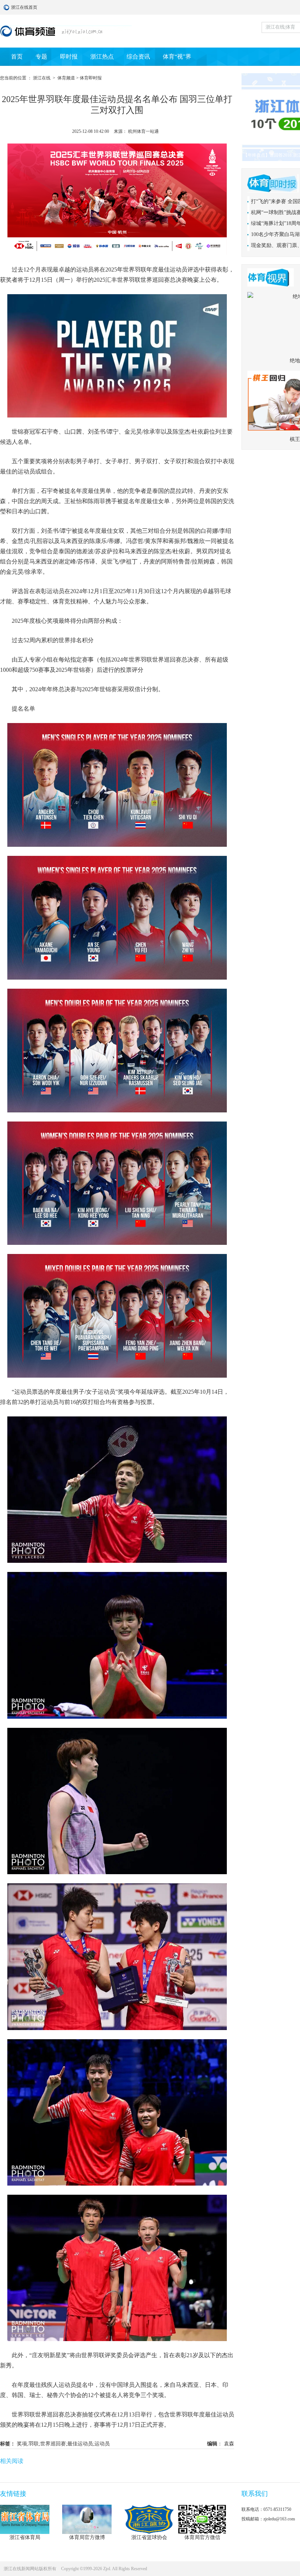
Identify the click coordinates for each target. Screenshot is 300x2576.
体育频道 (66, 78)
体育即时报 (91, 78)
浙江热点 (102, 57)
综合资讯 (138, 57)
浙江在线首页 (7, 7)
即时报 (69, 57)
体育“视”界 (177, 57)
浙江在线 (42, 78)
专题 (41, 57)
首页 (17, 57)
